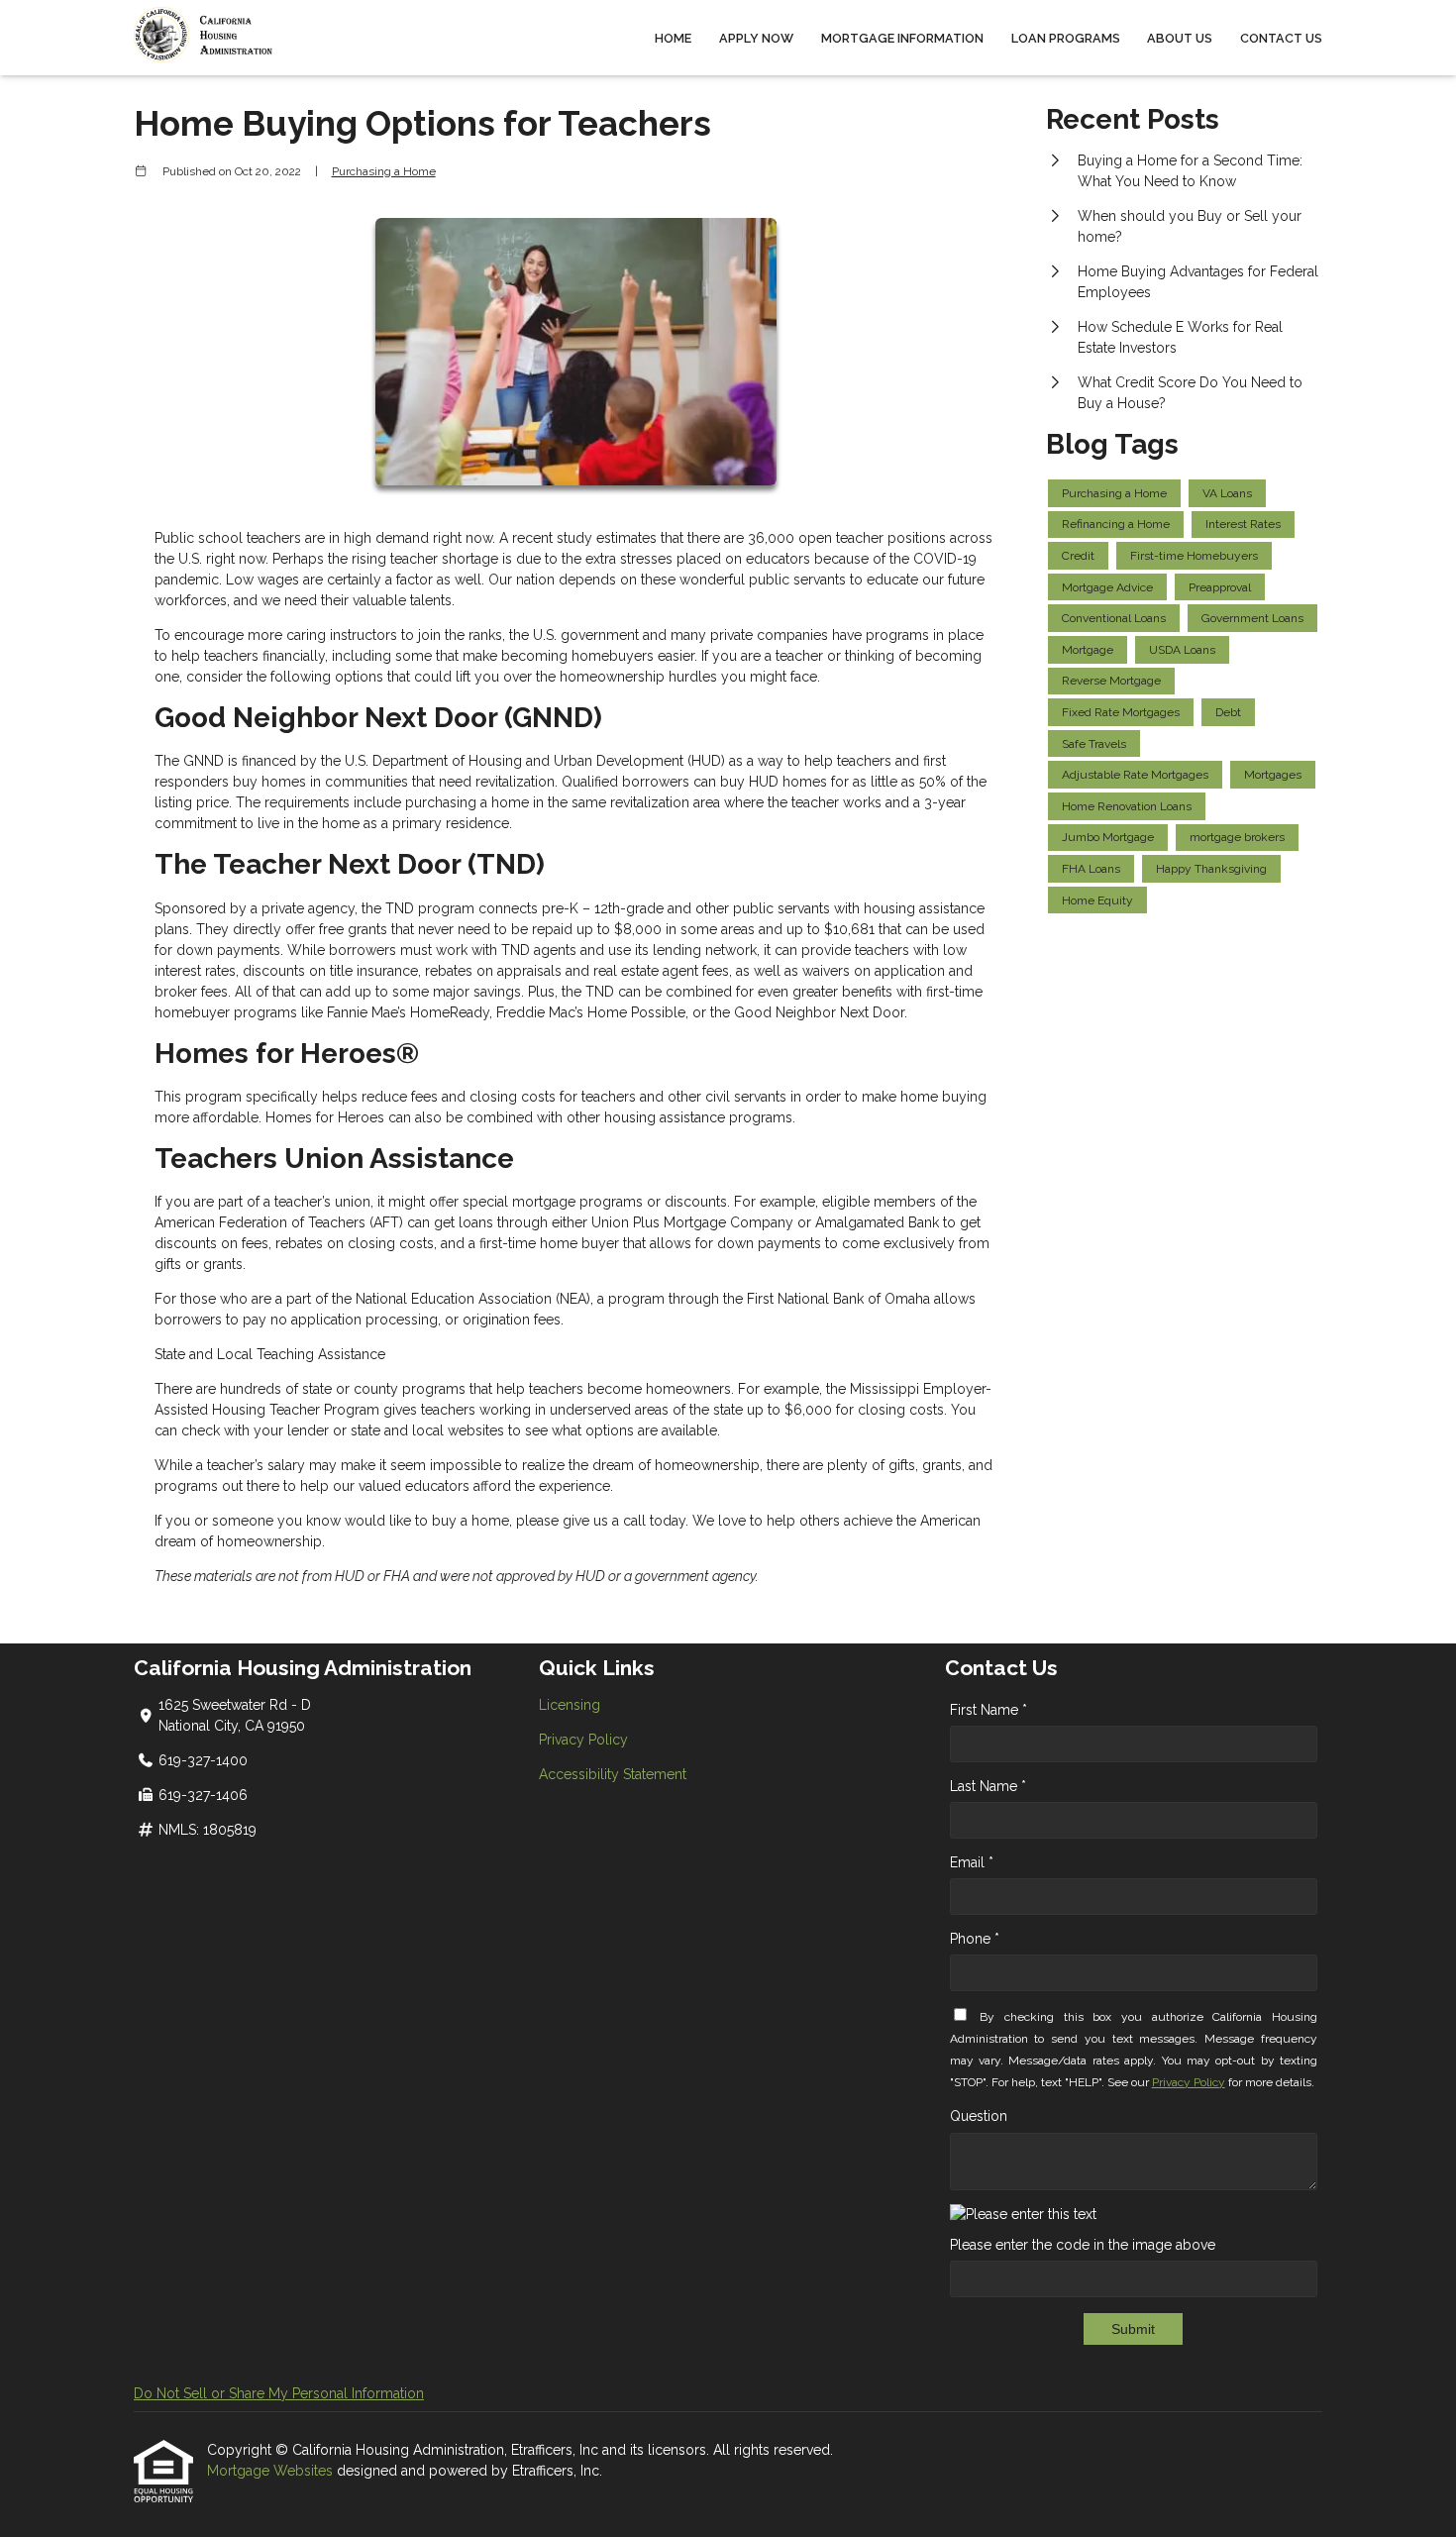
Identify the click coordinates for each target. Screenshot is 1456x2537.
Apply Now (756, 38)
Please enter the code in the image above (1083, 2245)
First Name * (988, 1710)
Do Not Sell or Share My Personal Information (279, 2393)
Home (673, 38)
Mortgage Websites (272, 2471)
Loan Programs (1066, 38)
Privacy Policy (583, 1740)
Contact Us (1281, 38)
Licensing (570, 1705)
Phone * (975, 1939)
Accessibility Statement (613, 1774)
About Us (1180, 38)
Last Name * (988, 1786)
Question (979, 2116)
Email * (972, 1862)
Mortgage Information (902, 38)
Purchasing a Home (384, 171)
